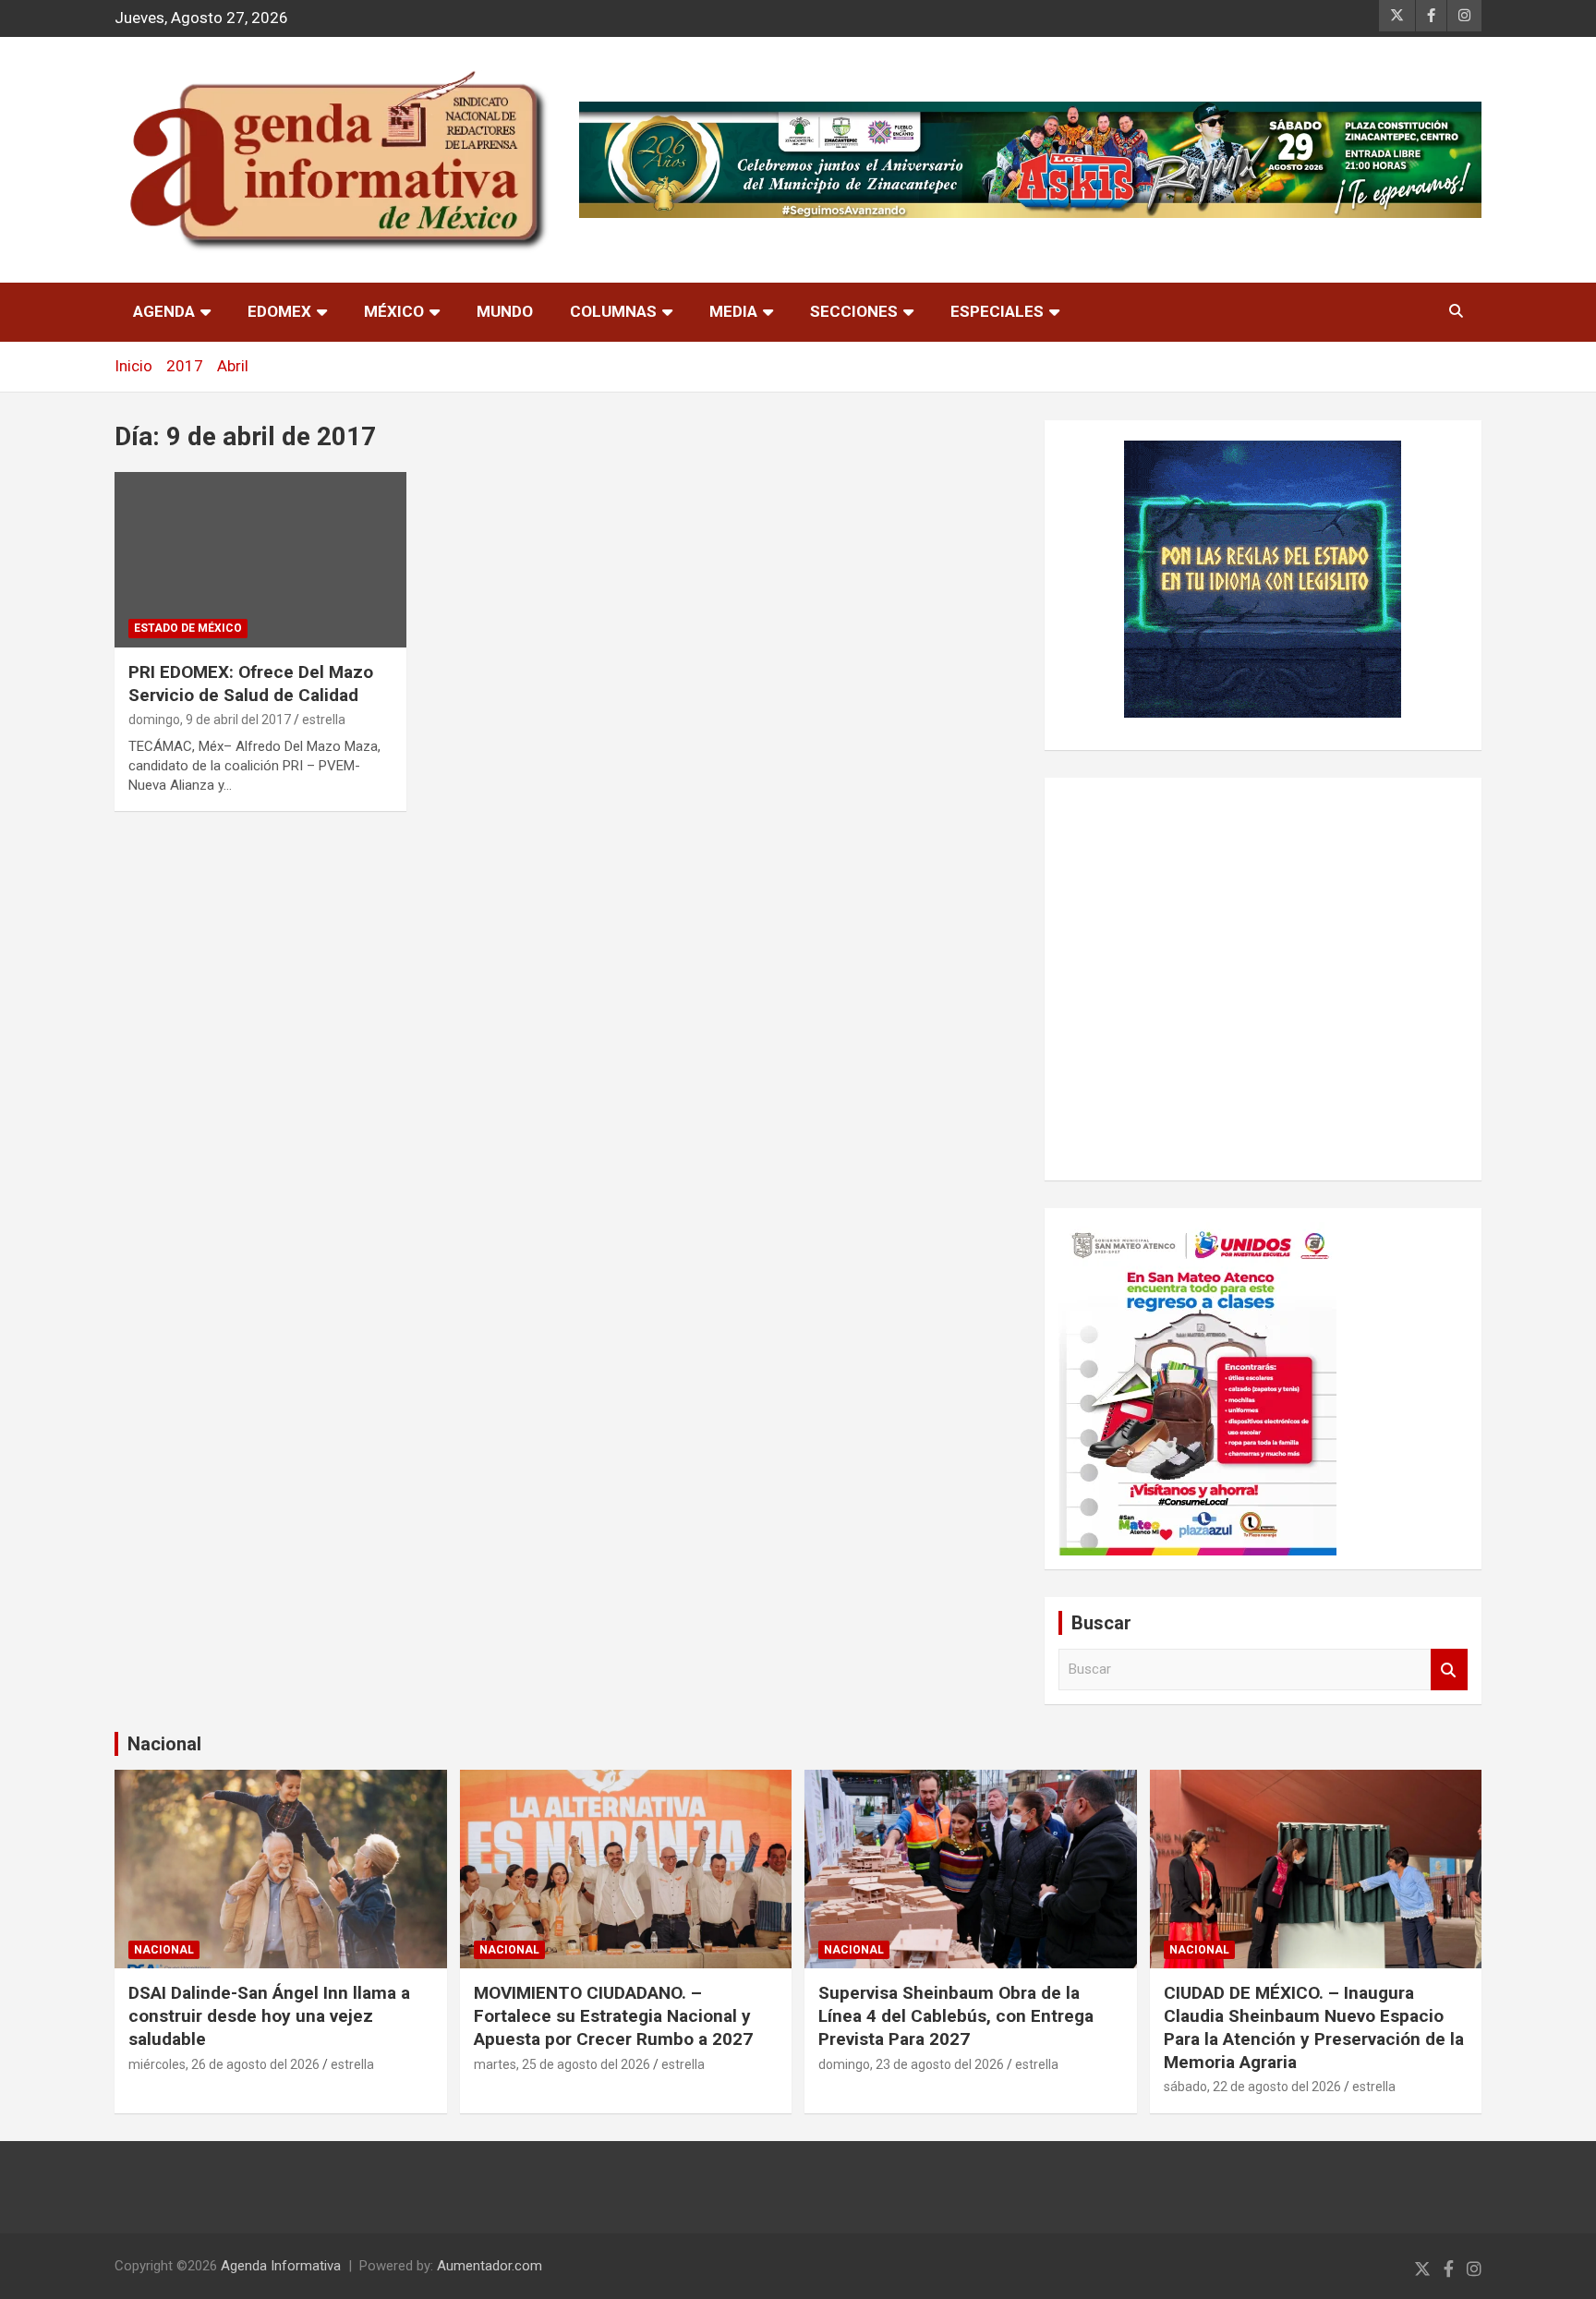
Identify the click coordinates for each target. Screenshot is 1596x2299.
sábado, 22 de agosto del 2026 (1252, 2087)
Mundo (505, 311)
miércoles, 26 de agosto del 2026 (224, 2064)
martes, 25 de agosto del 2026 (562, 2064)
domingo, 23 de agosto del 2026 (911, 2064)
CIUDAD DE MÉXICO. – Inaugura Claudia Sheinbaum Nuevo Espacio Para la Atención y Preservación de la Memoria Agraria (1314, 2027)
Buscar (1449, 1670)
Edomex (279, 311)
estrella (324, 720)
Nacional (164, 1744)
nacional (164, 1950)
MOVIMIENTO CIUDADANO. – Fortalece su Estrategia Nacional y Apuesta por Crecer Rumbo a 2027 (613, 2015)
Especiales (997, 311)
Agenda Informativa (281, 2266)
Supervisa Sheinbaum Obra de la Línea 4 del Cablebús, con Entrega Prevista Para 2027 (956, 2015)
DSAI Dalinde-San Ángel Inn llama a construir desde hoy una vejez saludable (269, 2015)
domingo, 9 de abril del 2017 (210, 720)
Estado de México (188, 628)
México (394, 311)
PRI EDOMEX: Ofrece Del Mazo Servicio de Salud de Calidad (251, 684)
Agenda (164, 311)
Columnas (613, 311)
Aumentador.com (490, 2266)
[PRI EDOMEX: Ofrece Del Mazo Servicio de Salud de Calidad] (260, 560)
